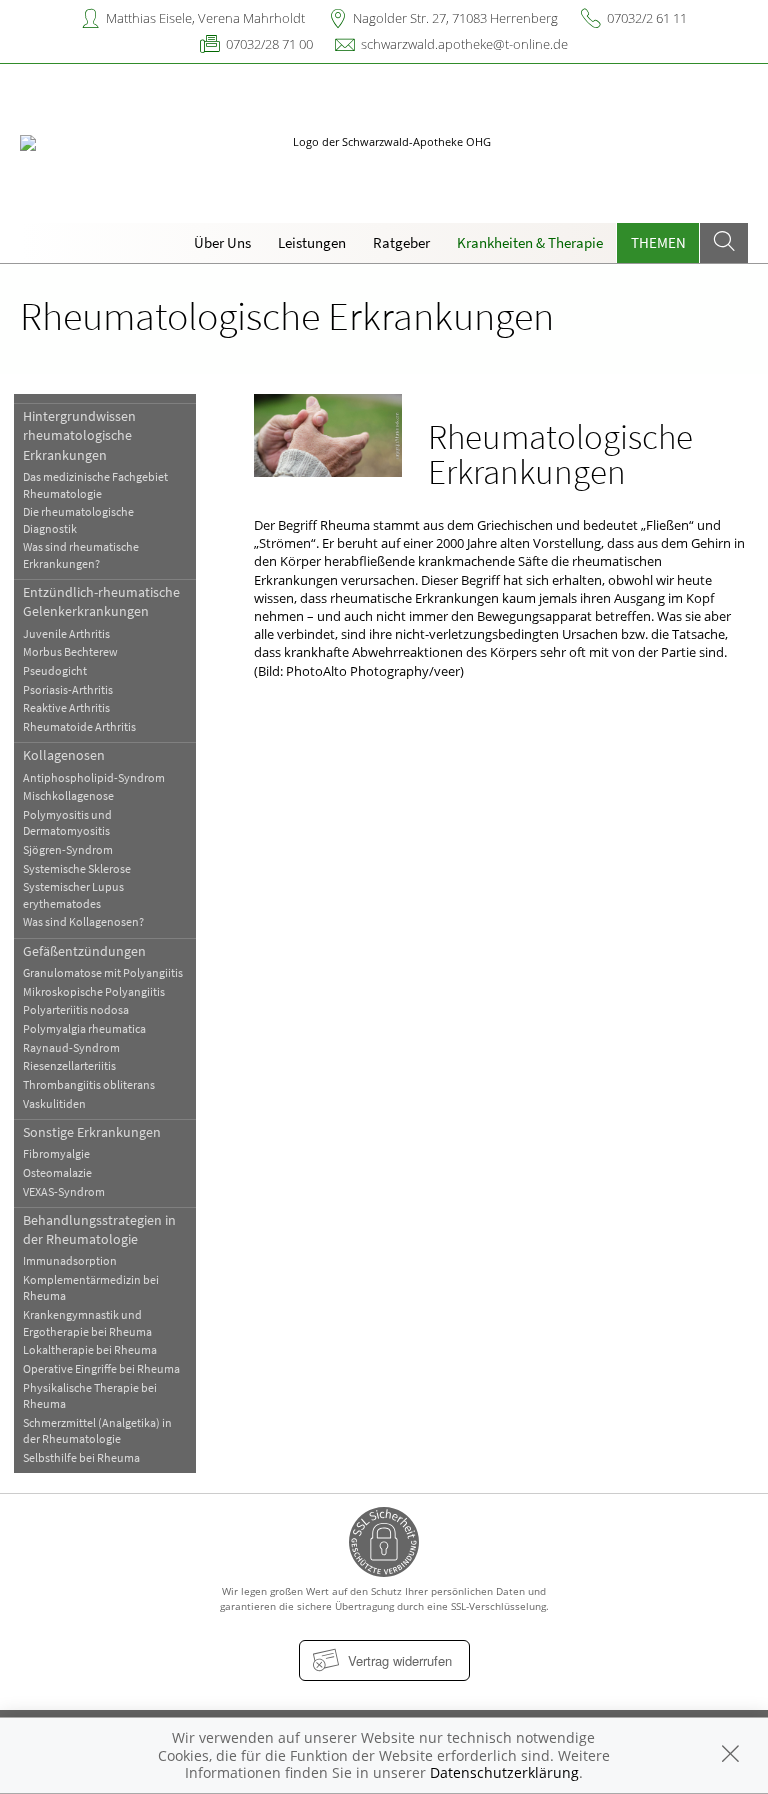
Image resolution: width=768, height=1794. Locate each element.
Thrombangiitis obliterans (89, 1084)
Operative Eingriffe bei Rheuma (101, 1368)
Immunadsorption (70, 1260)
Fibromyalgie (56, 1153)
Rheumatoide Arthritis (79, 726)
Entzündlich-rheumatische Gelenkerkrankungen (101, 601)
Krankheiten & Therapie (530, 242)
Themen (658, 242)
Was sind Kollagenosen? (83, 921)
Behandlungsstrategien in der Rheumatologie (99, 1229)
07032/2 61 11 (647, 18)
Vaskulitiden (54, 1103)
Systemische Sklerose (77, 868)
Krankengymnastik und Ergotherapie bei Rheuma (87, 1322)
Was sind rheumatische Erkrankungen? (81, 554)
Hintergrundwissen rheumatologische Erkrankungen (79, 435)
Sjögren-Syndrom (68, 849)
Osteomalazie (57, 1172)
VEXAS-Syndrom (64, 1191)
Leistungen (312, 242)
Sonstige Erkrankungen (92, 1132)
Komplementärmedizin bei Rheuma (91, 1287)
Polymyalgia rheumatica (84, 1028)
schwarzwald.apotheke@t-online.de (464, 44)
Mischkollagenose (68, 795)
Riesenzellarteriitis (69, 1065)
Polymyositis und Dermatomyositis (67, 822)
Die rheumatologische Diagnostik (78, 519)
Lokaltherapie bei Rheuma (90, 1349)
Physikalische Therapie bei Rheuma (90, 1395)
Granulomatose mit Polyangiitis (103, 972)
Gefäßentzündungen (84, 951)
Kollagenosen (64, 755)
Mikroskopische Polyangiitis (94, 991)
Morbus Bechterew (70, 651)
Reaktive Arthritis (66, 707)
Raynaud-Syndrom (71, 1047)
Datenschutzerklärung (504, 1772)
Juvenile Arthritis (66, 633)
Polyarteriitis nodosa (76, 1009)
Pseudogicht (55, 670)
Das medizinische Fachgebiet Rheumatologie (95, 484)
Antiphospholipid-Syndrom (94, 777)
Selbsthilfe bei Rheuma (81, 1457)
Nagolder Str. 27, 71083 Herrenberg (455, 18)
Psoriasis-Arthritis (68, 689)
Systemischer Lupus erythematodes (73, 894)
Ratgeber (401, 242)
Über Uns (222, 242)
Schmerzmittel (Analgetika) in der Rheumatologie (97, 1430)
